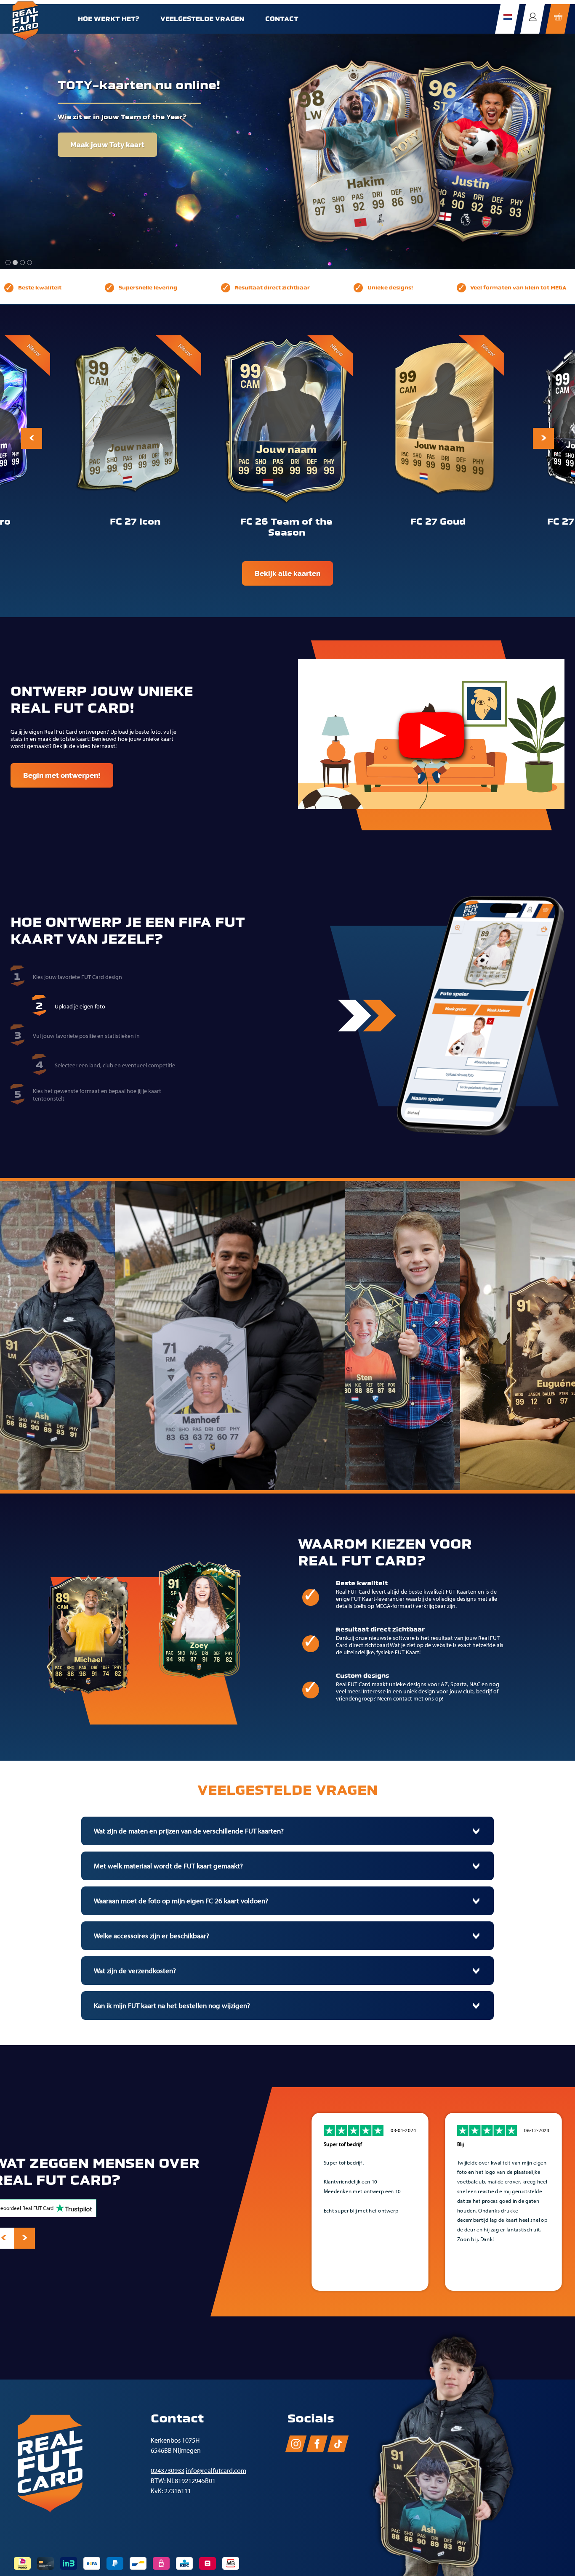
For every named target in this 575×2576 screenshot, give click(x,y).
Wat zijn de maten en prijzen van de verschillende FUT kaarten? (189, 1831)
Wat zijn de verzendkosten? (135, 1971)
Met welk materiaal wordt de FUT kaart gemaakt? (168, 1866)
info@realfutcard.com (216, 2471)
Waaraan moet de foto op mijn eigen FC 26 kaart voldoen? (181, 1901)
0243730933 (168, 2471)
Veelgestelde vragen (202, 19)
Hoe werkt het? (109, 19)
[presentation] (32, 438)
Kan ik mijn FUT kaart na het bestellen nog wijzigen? (172, 2006)
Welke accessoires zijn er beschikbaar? (152, 1936)
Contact (282, 19)
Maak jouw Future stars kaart (121, 131)
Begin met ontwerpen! (62, 775)
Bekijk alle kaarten (287, 573)
